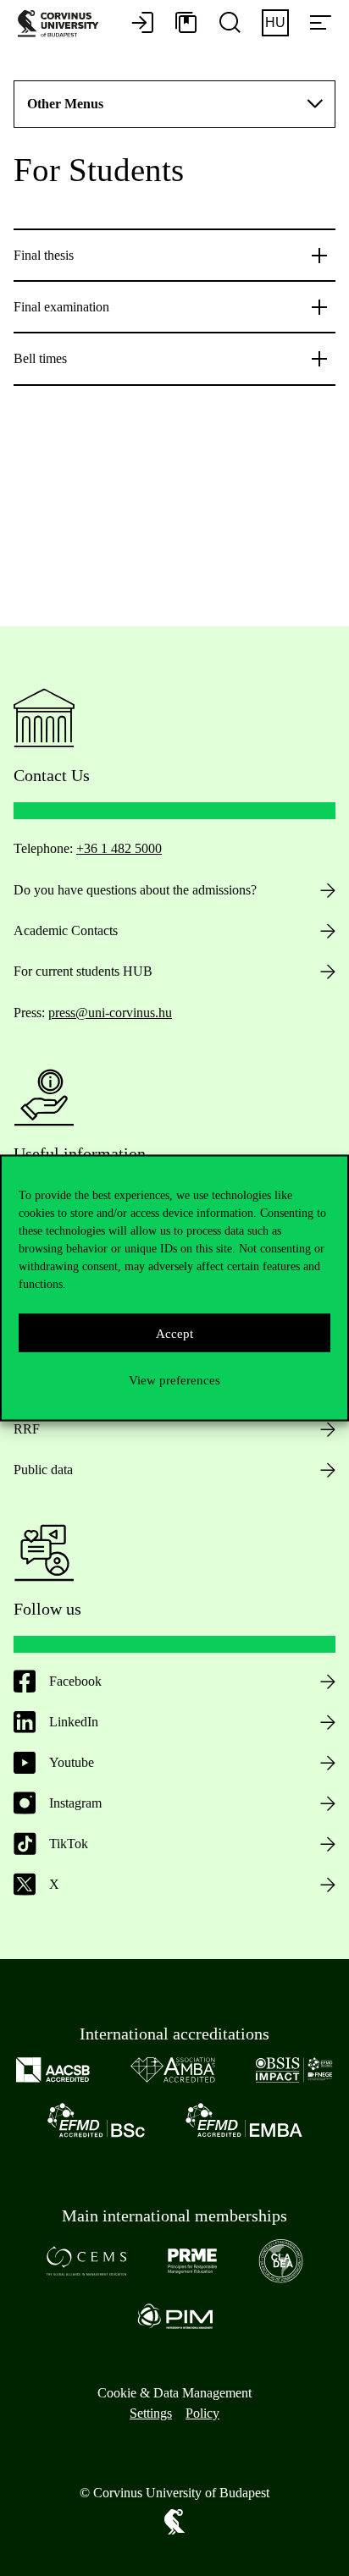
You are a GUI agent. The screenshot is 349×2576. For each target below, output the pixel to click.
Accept (174, 1333)
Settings (151, 2413)
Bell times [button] (40, 358)
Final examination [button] (61, 307)
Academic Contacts (66, 930)
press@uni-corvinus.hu (110, 1013)
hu (275, 22)
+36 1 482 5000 (119, 848)
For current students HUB (83, 971)
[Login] (142, 24)
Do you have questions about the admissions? (135, 890)
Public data (43, 1470)
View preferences (174, 1379)
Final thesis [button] (44, 255)
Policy (202, 2413)
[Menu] (320, 24)
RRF (27, 1429)
